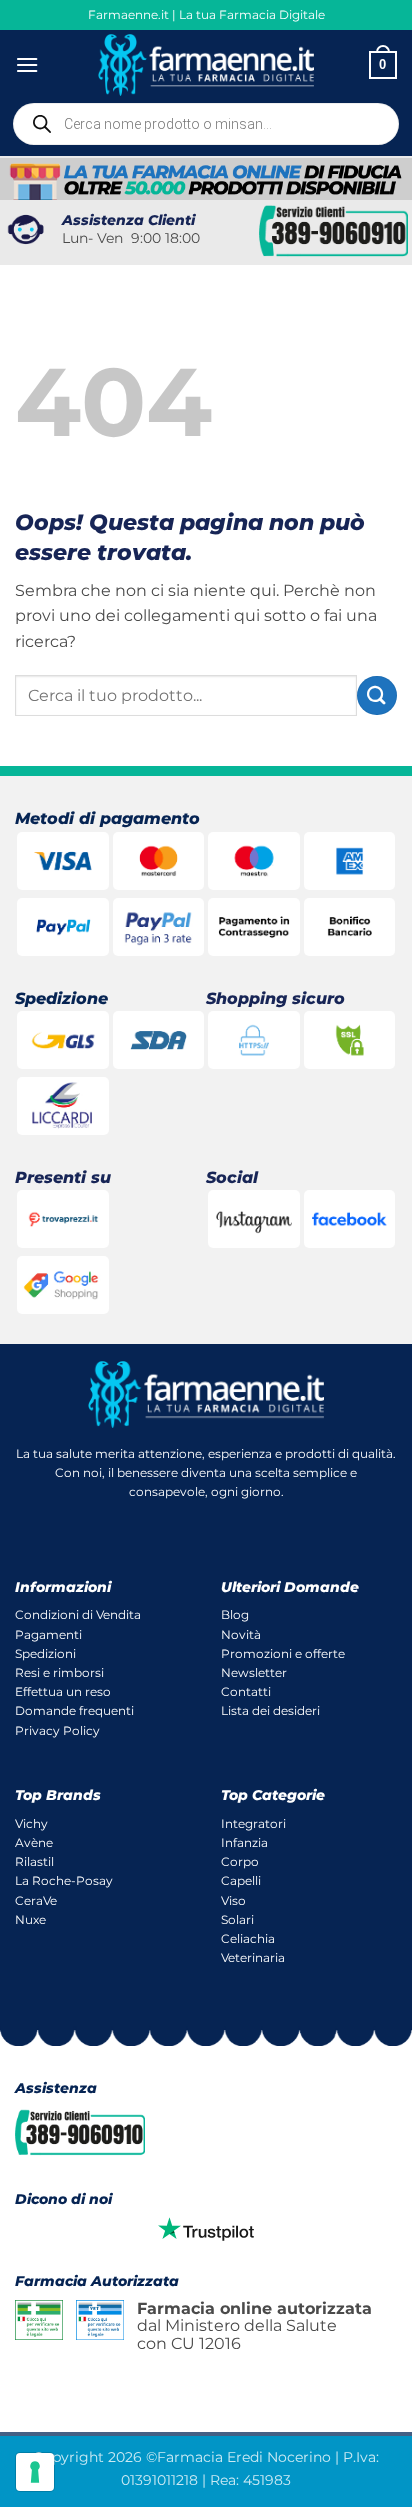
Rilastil (34, 1861)
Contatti (246, 1691)
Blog (235, 1614)
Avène (34, 1842)
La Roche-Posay (64, 1880)
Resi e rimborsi (59, 1672)
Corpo (240, 1861)
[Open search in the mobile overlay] (206, 124)
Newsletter (254, 1672)
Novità (241, 1634)
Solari (237, 1919)
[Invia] (377, 695)
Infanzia (244, 1842)
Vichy (31, 1823)
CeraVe (36, 1900)
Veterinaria (253, 1957)
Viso (233, 1900)
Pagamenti (48, 1634)
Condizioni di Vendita (78, 1614)
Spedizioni (45, 1653)
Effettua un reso (63, 1691)
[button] (27, 64)
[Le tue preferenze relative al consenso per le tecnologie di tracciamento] (35, 2472)
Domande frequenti (74, 1710)
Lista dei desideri (270, 1710)
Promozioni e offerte (283, 1653)
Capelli (241, 1880)
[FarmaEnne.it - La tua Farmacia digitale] (206, 64)
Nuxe (30, 1919)
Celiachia (248, 1938)
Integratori (253, 1823)
